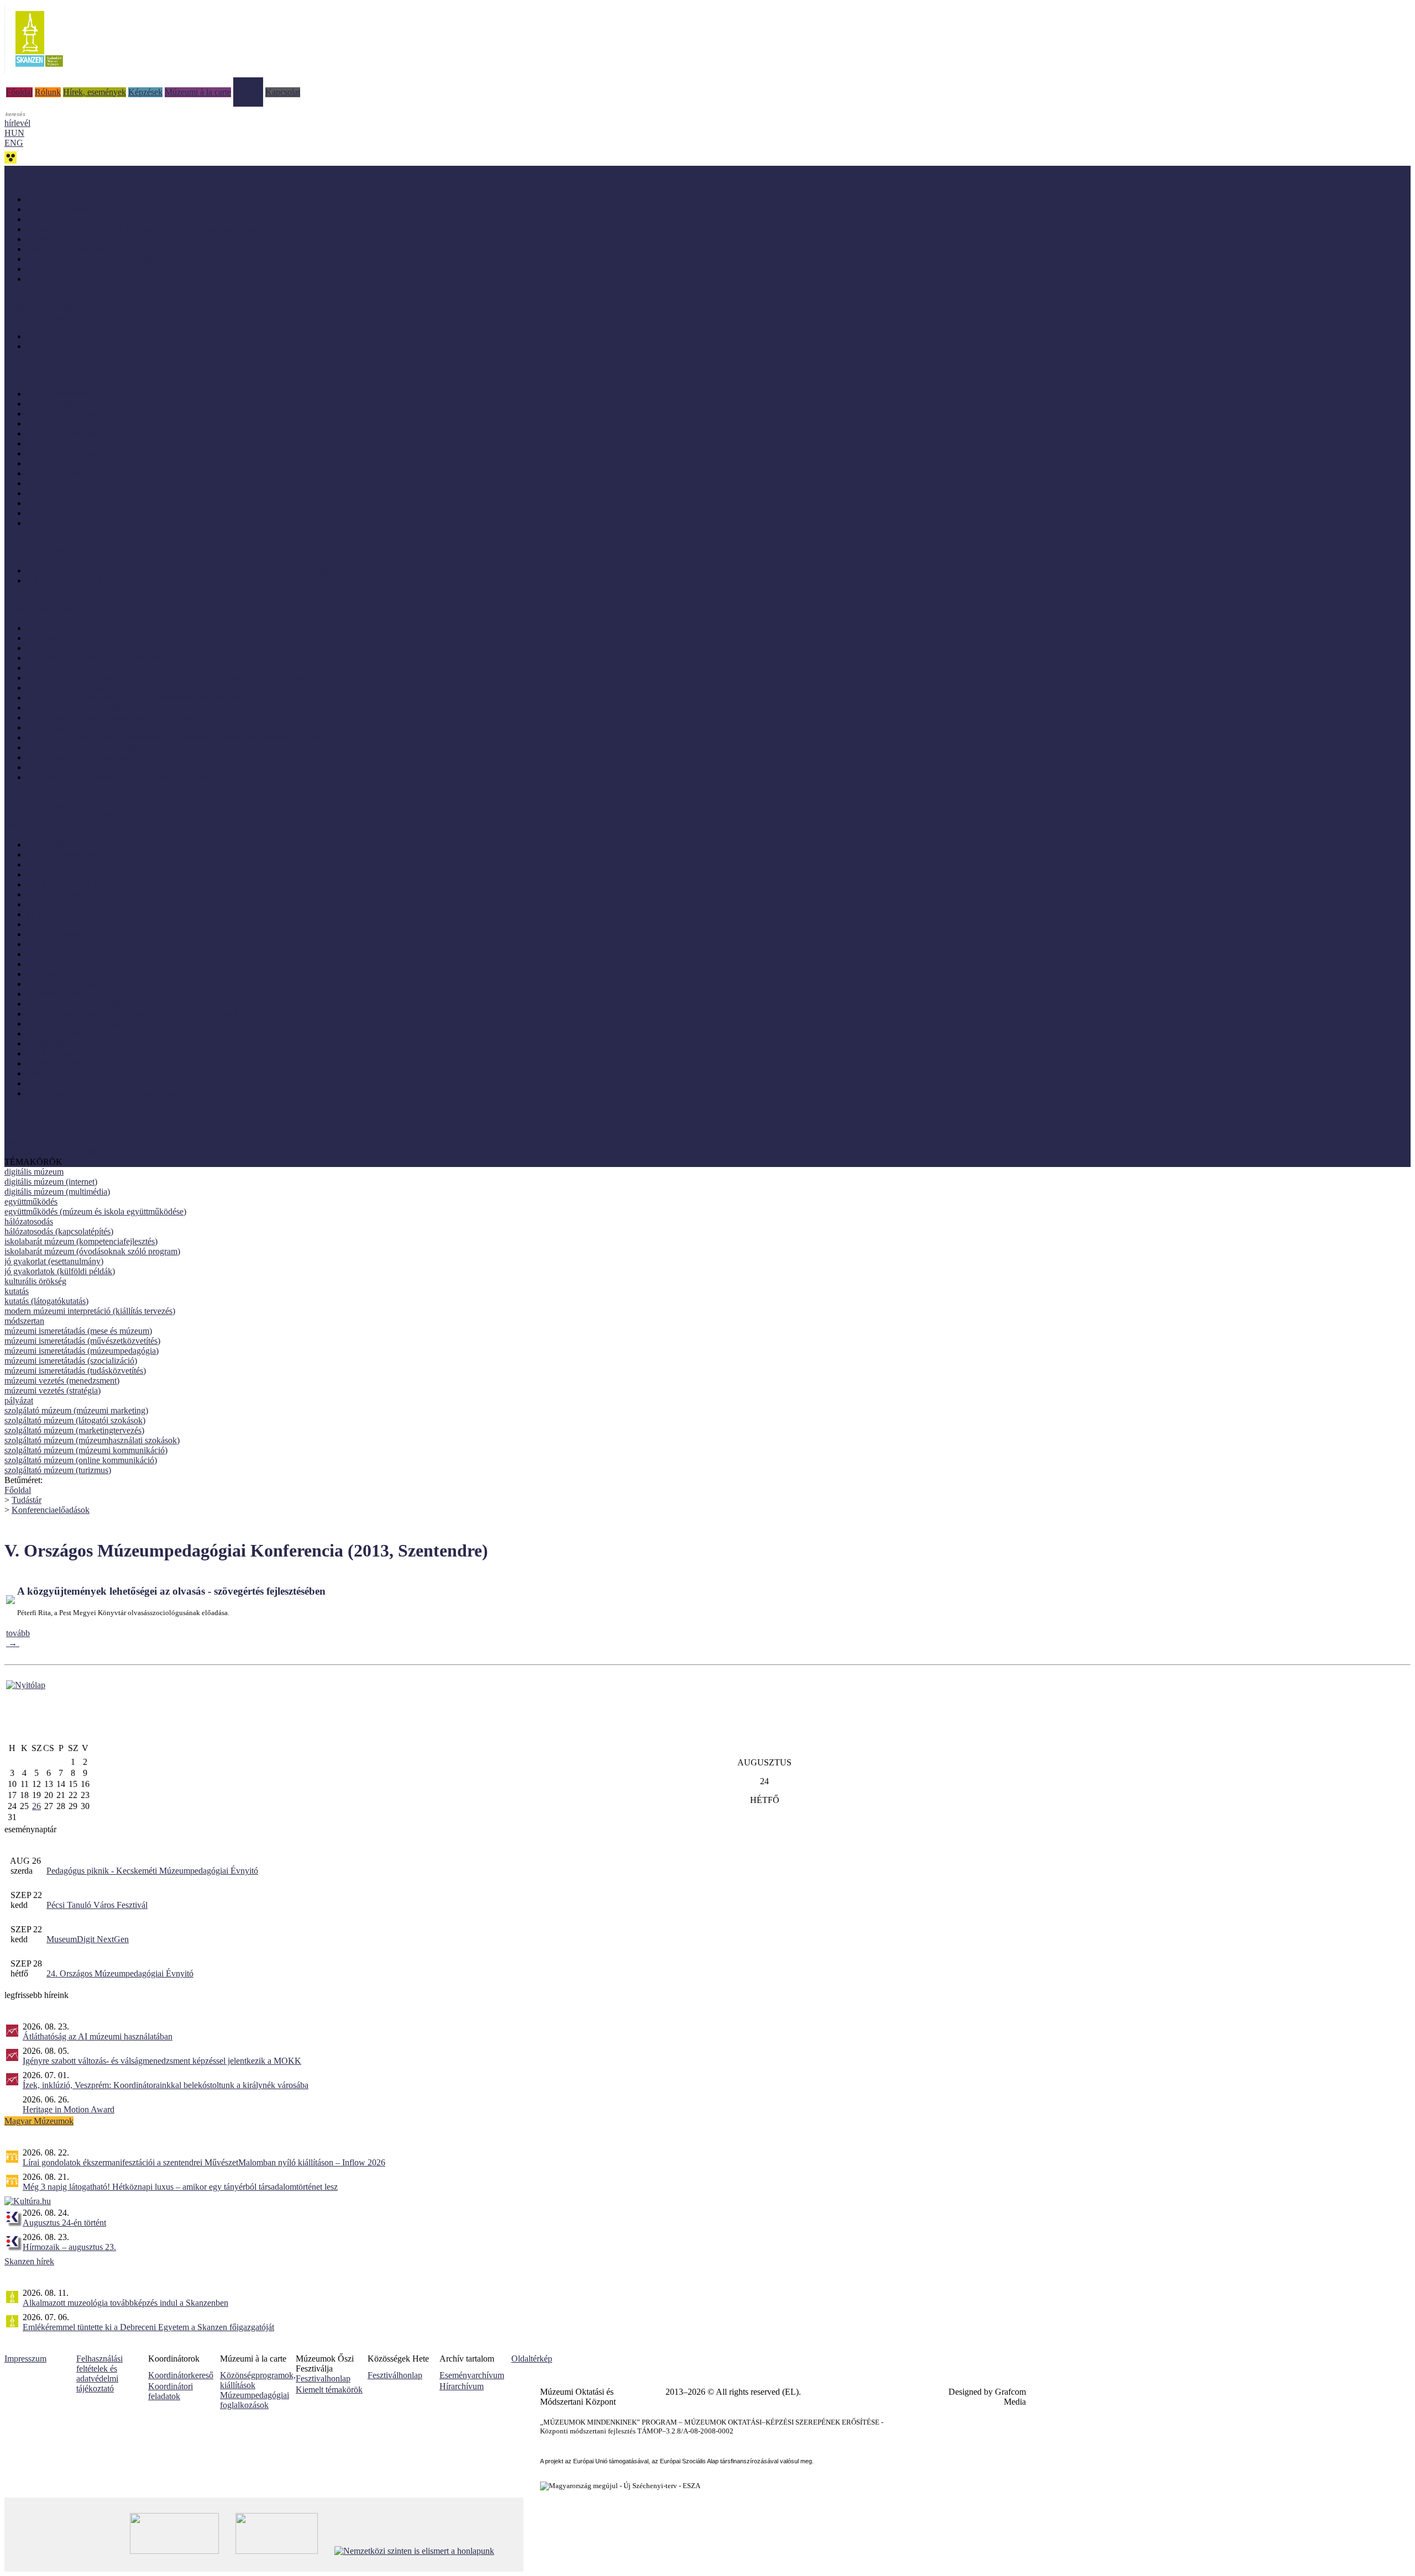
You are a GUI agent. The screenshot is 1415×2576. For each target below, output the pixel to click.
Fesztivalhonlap (323, 2378)
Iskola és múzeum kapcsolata (77, 904)
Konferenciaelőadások (51, 1510)
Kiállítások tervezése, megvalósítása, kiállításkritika (116, 924)
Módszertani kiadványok (70, 199)
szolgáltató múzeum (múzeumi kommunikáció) (86, 1450)
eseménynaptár (30, 1829)
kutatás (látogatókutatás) (46, 1301)
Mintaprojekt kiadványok (70, 209)
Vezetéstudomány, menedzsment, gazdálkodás (107, 1093)
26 (36, 1806)
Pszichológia (49, 1073)
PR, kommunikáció (60, 1053)
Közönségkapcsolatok (65, 934)
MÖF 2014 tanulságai (65, 503)
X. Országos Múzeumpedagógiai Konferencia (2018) (119, 708)
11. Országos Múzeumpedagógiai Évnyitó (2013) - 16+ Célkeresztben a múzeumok (172, 678)
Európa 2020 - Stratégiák (70, 279)
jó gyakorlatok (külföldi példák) (60, 1271)
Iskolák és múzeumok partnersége (85, 336)
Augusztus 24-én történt (64, 2223)
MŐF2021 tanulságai (64, 424)
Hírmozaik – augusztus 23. (69, 2247)
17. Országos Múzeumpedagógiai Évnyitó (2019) (113, 658)
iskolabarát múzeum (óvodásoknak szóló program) (92, 1251)
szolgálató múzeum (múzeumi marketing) (76, 1410)
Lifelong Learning (58, 954)
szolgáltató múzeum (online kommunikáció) (81, 1460)
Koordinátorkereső (181, 2375)
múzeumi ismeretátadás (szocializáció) (71, 1361)
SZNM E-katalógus (39, 1122)
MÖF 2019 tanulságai (65, 453)
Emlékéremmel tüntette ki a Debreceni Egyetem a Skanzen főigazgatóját (148, 2327)
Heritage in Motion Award (69, 2109)
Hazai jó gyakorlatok (63, 404)
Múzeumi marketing (62, 974)
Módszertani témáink (41, 307)
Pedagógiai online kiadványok (79, 219)
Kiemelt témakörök (329, 2390)
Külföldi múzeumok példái (73, 414)
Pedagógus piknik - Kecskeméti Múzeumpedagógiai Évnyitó (152, 1871)
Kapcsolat (283, 92)
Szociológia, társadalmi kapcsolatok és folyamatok (114, 1083)
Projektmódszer (54, 1063)
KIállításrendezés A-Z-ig (69, 346)
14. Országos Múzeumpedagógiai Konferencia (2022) (120, 628)
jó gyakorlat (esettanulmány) (54, 1261)
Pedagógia (45, 1043)
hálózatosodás (29, 1221)
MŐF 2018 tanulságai (65, 463)
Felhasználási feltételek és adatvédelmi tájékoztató (99, 2373)
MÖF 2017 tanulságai (65, 473)
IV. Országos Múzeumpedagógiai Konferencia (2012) (120, 757)
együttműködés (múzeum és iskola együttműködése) (95, 1211)
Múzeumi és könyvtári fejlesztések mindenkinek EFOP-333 (108, 816)
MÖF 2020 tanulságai (65, 433)
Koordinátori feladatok (171, 2391)
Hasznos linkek (31, 1142)
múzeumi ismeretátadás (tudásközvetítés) (75, 1371)
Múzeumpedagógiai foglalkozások (255, 2400)
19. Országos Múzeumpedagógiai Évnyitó (100, 648)
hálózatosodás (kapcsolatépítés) (59, 1231)
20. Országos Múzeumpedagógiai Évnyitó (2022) (113, 638)
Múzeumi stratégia (59, 994)
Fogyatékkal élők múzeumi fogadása (90, 874)
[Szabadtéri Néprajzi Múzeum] (39, 70)
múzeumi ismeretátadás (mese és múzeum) (78, 1331)
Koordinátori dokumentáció (53, 1152)
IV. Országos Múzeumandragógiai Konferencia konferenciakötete (141, 698)
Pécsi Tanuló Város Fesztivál (97, 1905)
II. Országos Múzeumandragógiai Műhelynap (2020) (119, 443)
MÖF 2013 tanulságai (65, 513)
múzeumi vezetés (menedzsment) (62, 1381)
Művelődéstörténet (59, 1034)
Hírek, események (95, 92)
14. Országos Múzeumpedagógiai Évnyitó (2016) (113, 668)
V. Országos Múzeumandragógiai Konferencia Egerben (123, 688)
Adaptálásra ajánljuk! (41, 170)
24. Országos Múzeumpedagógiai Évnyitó (120, 1973)
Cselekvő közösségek (42, 806)
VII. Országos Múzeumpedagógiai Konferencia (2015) (122, 717)
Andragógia (47, 845)
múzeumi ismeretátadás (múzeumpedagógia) (82, 1351)
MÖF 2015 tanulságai (65, 493)
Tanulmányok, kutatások (69, 249)
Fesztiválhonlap (395, 2375)
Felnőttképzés (51, 864)
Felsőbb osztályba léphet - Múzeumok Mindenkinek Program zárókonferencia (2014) (175, 737)
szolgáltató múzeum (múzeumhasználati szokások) (92, 1440)
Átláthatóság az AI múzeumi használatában (98, 2036)
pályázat (19, 1400)
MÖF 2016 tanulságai (65, 483)
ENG (14, 143)
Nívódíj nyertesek (57, 394)
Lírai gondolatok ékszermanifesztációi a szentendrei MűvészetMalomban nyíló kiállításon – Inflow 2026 (204, 2162)
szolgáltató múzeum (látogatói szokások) (75, 1420)
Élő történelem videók (65, 580)
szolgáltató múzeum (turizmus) (58, 1470)
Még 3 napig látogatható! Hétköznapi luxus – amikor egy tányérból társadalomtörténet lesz (180, 2187)
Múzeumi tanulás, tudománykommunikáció (102, 1004)
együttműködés (31, 1202)
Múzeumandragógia (61, 964)
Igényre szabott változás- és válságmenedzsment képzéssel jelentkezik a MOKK (162, 2061)
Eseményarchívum (472, 2375)
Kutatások (44, 944)
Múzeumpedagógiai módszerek (81, 1024)
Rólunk (48, 92)
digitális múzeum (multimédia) (57, 1192)
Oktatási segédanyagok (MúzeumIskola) (97, 259)
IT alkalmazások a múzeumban (81, 914)
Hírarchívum (462, 2386)
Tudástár (248, 82)
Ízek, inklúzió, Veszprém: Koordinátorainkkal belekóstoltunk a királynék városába (166, 2085)
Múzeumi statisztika (61, 984)
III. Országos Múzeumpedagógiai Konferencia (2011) (120, 767)
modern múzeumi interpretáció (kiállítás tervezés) (90, 1311)
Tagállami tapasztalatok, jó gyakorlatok (95, 523)
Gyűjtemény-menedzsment (73, 894)
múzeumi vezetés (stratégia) (53, 1390)
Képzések (145, 92)
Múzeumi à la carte (198, 92)
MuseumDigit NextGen (88, 1939)
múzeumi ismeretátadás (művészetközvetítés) (82, 1341)
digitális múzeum (34, 1172)
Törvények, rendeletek (44, 1132)
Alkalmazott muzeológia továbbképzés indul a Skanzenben (125, 2303)
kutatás (17, 1291)
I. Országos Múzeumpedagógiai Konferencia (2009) (117, 777)
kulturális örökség (35, 1281)
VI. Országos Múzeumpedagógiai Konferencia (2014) (121, 727)
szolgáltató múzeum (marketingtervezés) (74, 1430)
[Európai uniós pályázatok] (26, 1685)
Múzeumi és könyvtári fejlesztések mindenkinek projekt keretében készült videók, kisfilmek (186, 571)
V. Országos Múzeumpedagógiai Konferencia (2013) (119, 747)
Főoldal (19, 92)
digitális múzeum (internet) (51, 1182)
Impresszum (25, 2359)
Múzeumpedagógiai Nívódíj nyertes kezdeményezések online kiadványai (154, 229)
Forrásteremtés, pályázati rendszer (85, 884)
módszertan (24, 1321)
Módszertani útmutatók (67, 239)
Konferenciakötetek (61, 269)
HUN (14, 133)
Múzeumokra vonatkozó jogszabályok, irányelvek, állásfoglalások (141, 1014)
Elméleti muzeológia (62, 855)
